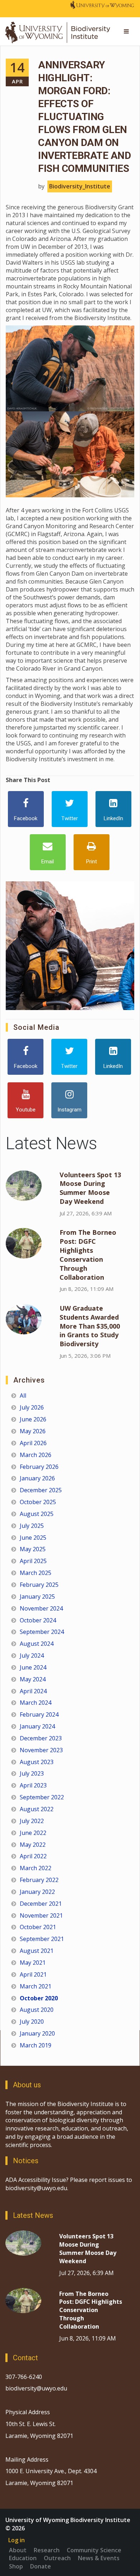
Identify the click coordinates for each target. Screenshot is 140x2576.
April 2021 (33, 1974)
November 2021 (41, 1915)
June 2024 (33, 1667)
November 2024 (41, 1608)
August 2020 (37, 2010)
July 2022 (32, 1821)
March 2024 (36, 1703)
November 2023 (41, 1750)
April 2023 (33, 1785)
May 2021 (33, 1963)
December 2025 (41, 1490)
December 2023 (41, 1738)
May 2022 (33, 1845)
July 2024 (32, 1655)
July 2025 (32, 1526)
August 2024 (37, 1644)
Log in (17, 2540)
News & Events (99, 2558)
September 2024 (42, 1632)
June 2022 (33, 1833)
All (23, 1396)
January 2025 (37, 1597)
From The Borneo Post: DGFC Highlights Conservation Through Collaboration (88, 1255)
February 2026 (39, 1467)
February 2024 (39, 1714)
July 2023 (32, 1773)
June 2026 (33, 1419)
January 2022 (37, 1892)
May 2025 (33, 1549)
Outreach (57, 2558)
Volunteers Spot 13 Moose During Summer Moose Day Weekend (90, 1188)
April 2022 (33, 1856)
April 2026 (33, 1443)
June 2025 (33, 1538)
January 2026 (37, 1478)
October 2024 (38, 1620)
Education (23, 2558)
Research (47, 2550)
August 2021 (37, 1951)
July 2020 (32, 2022)
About (18, 2550)
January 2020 (37, 2033)
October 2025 (38, 1502)
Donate (41, 2566)
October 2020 (39, 1998)
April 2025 (33, 1561)
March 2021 (36, 1986)
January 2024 (37, 1726)
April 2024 (33, 1691)
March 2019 (36, 2045)
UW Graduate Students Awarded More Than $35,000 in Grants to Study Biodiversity (90, 1326)
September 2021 (42, 1939)
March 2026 (36, 1455)
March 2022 (36, 1868)
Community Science (94, 2550)
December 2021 (41, 1904)
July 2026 (32, 1407)
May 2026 (33, 1431)
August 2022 (37, 1809)
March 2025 (36, 1573)
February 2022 (39, 1880)
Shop (16, 2566)
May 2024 (33, 1679)
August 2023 (37, 1762)
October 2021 (38, 1927)
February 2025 (39, 1585)
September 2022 (42, 1797)
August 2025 (37, 1514)
